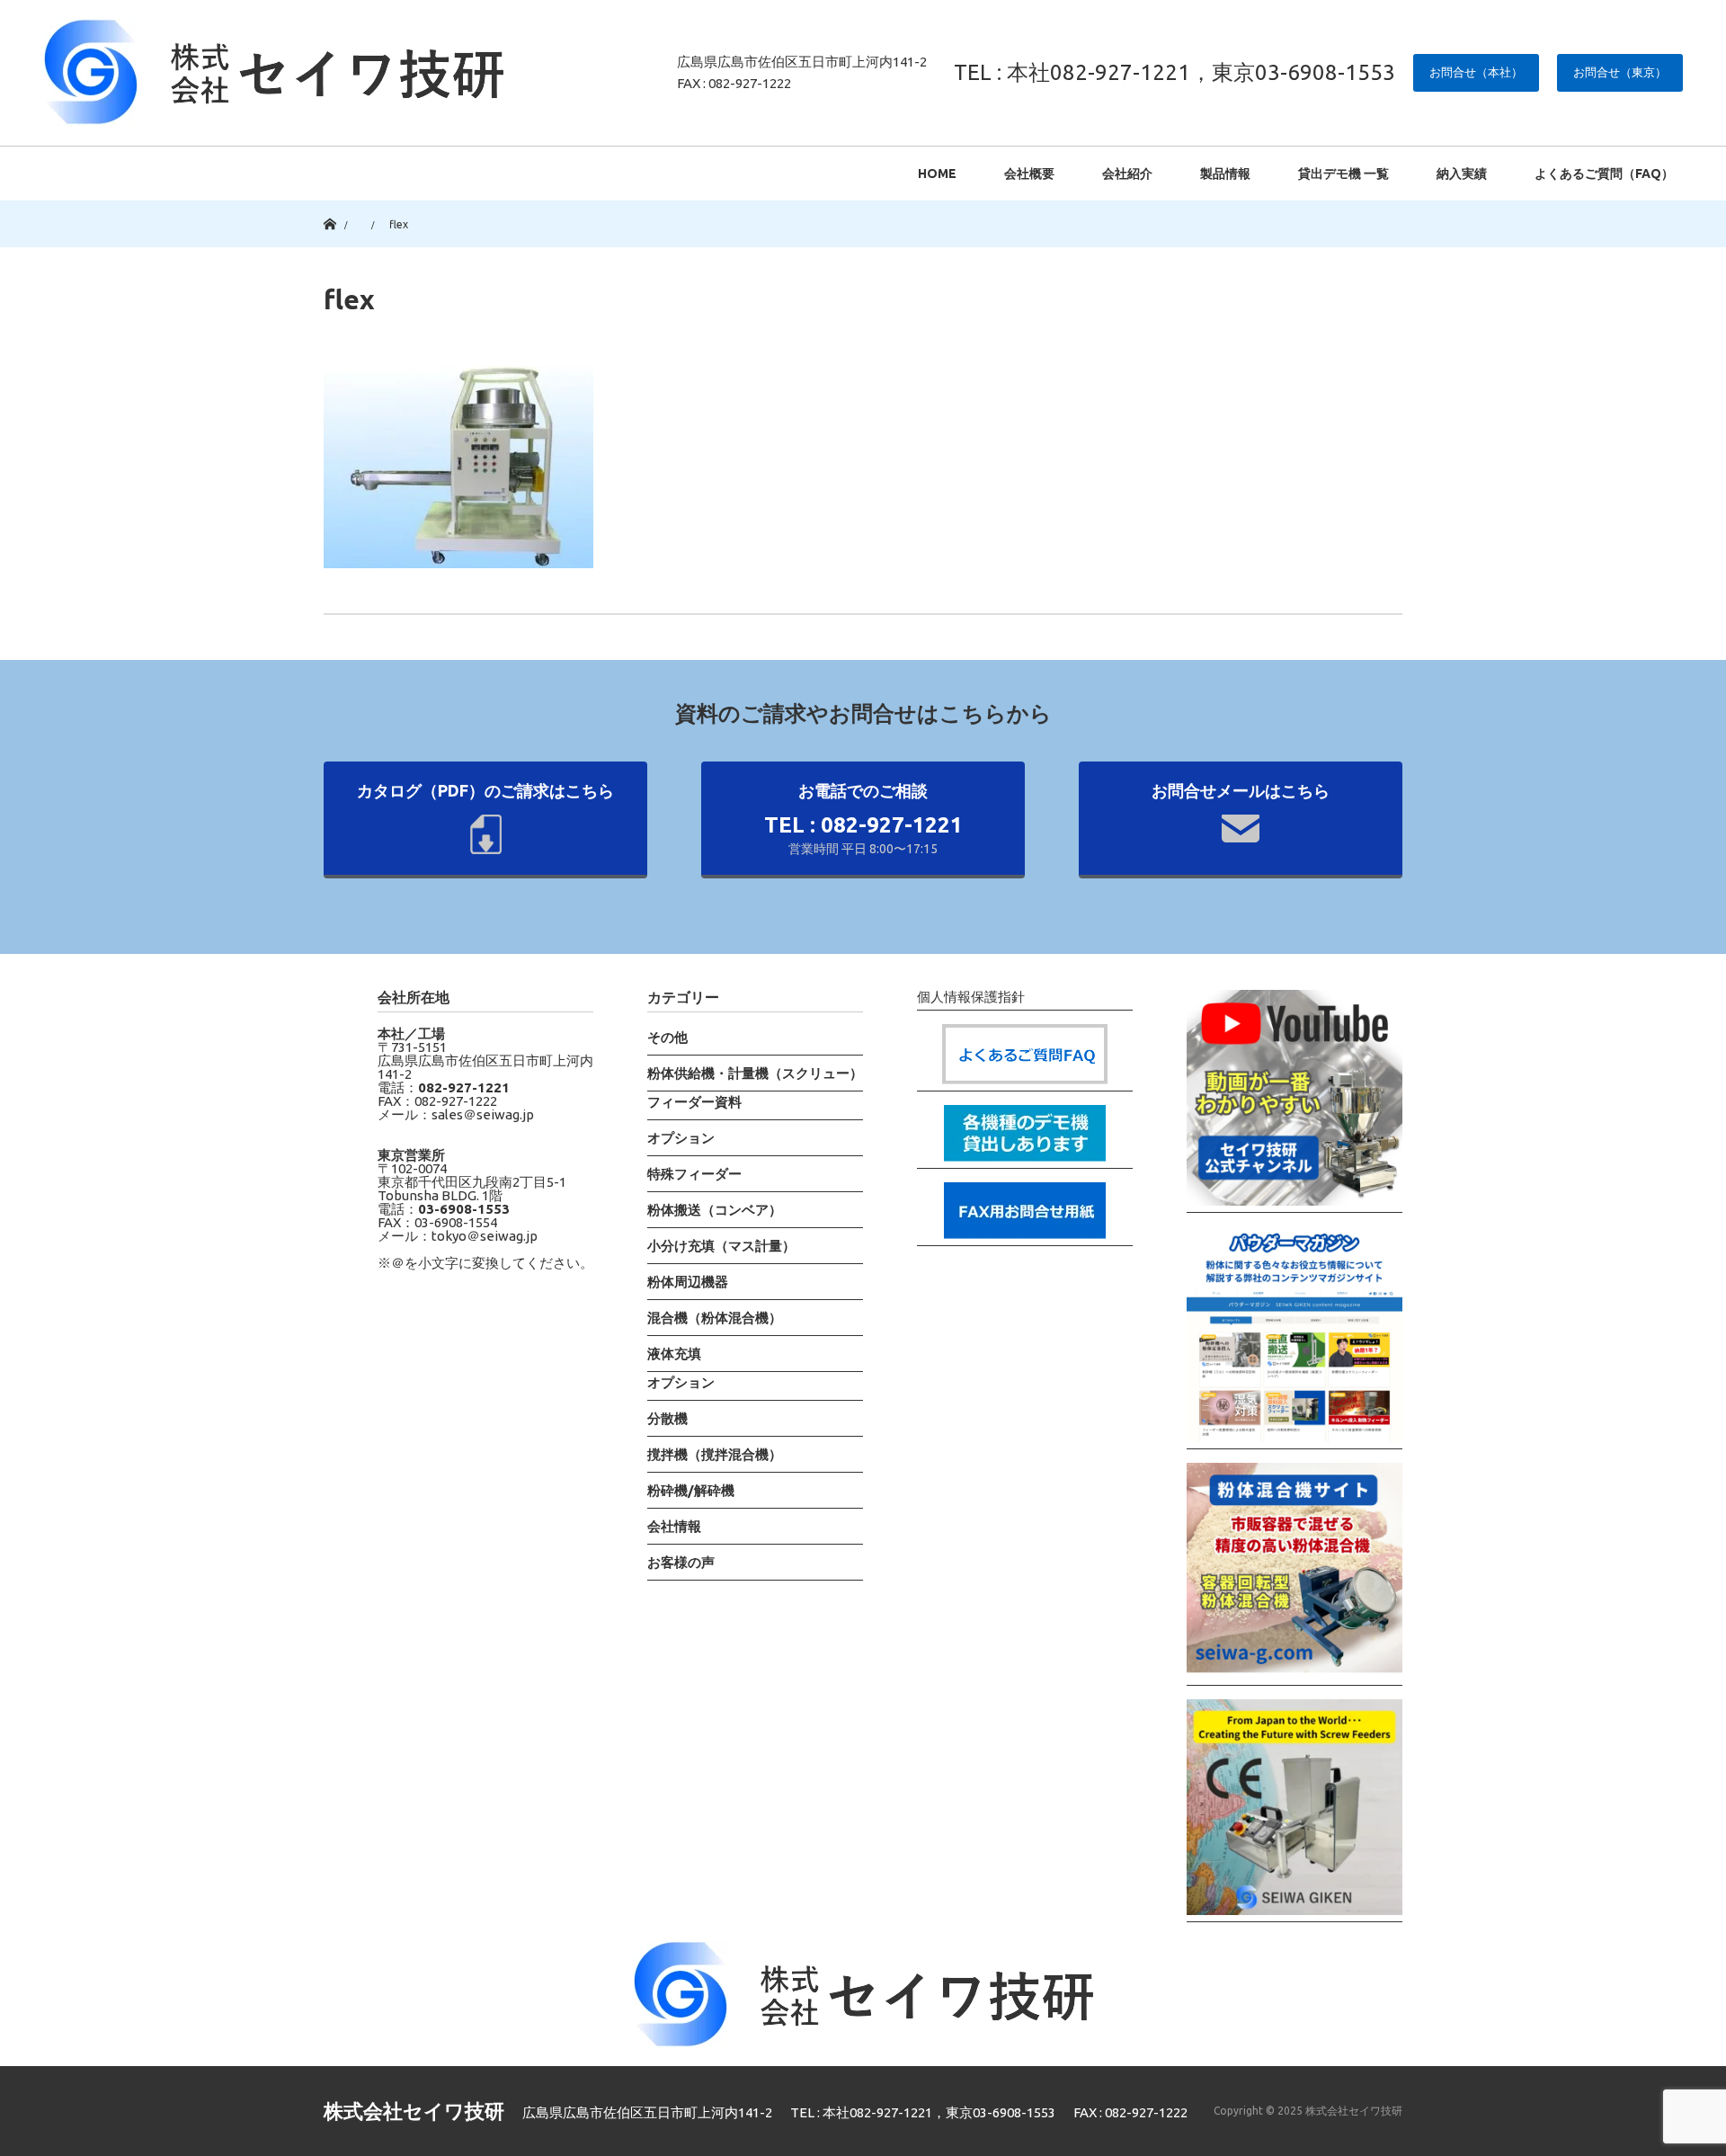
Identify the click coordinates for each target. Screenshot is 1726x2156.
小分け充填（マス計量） (721, 1246)
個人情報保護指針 (971, 997)
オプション (681, 1138)
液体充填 (674, 1354)
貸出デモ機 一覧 (1343, 174)
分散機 (667, 1418)
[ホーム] (329, 207)
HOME (937, 174)
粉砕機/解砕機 (691, 1490)
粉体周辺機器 (688, 1282)
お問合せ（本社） (1476, 72)
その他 (667, 1037)
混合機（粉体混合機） (715, 1318)
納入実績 (1462, 174)
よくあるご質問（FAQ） (1604, 174)
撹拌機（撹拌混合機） (715, 1454)
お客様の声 (681, 1562)
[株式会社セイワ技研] (273, 72)
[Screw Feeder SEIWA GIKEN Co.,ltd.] (1294, 1811)
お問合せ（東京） (1620, 72)
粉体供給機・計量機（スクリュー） (755, 1073)
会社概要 (1029, 174)
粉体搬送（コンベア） (715, 1210)
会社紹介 (1127, 174)
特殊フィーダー (694, 1174)
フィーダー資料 (694, 1102)
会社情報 (674, 1526)
